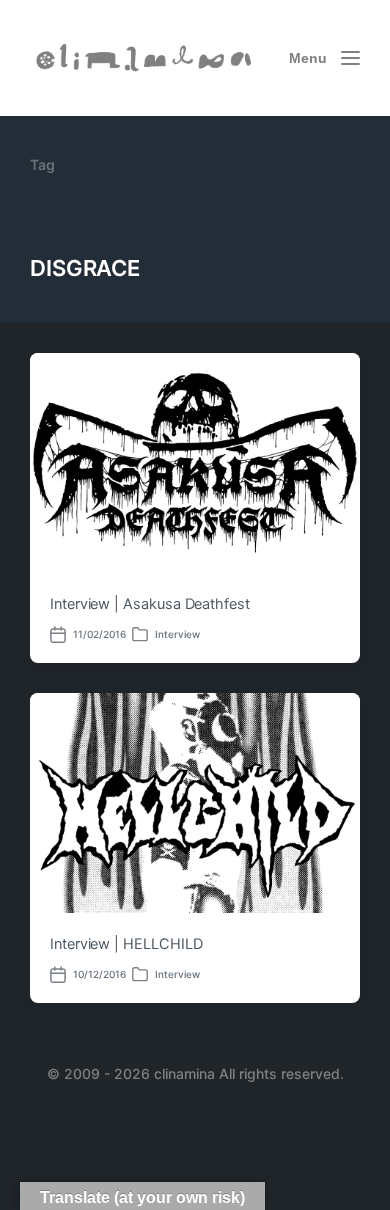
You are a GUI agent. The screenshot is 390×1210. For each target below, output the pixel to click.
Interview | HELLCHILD (126, 944)
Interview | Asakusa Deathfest (150, 604)
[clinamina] (145, 57)
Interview (177, 634)
